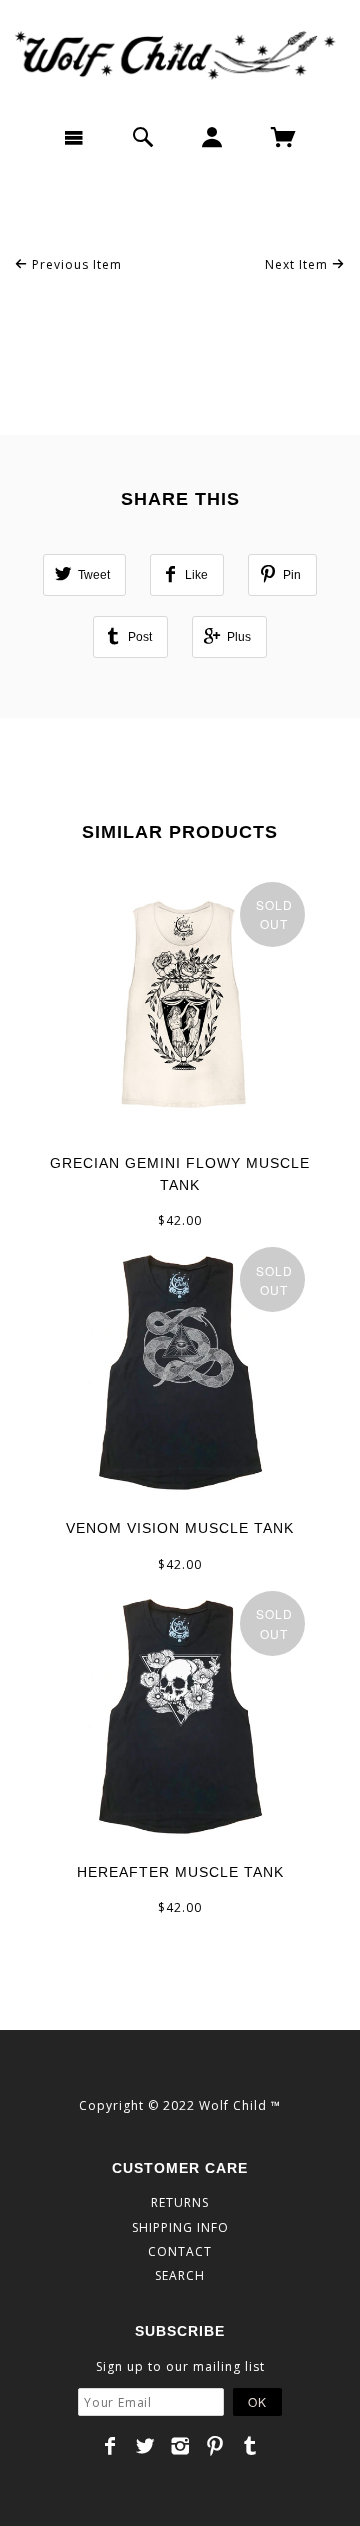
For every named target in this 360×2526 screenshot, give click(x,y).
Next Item (298, 264)
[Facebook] (110, 2446)
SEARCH (180, 2275)
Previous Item (75, 264)
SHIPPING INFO (180, 2227)
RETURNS (180, 2202)
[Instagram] (180, 2446)
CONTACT (180, 2251)
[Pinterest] (215, 2446)
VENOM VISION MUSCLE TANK (180, 1528)
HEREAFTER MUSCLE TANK (180, 1872)
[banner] (180, 55)
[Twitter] (145, 2446)
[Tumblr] (250, 2446)
